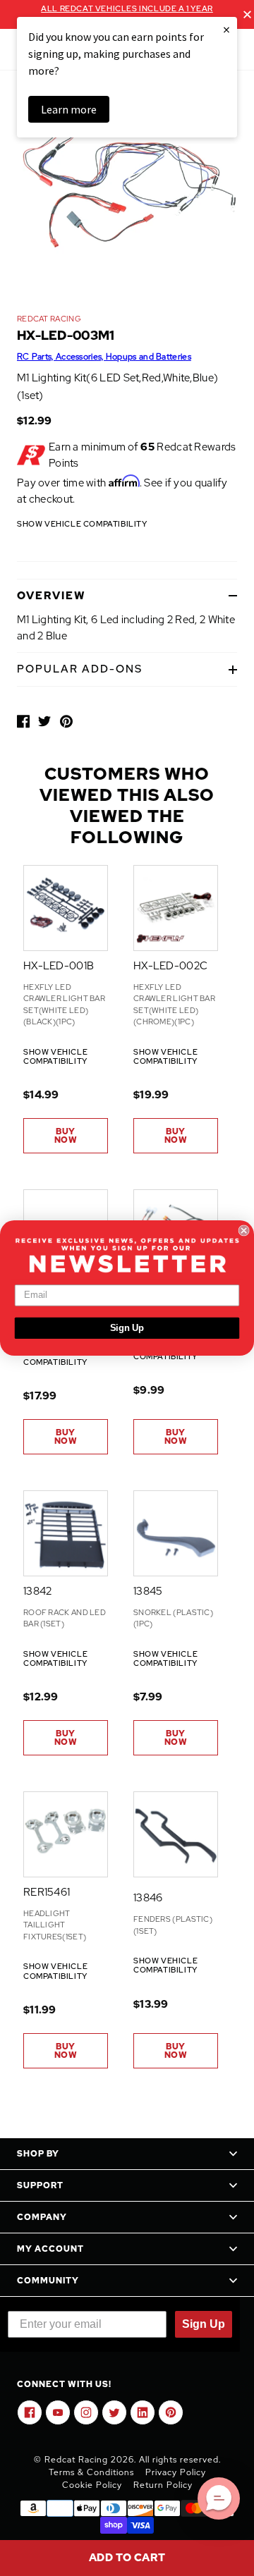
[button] (219, 2498)
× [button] (226, 29)
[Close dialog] (244, 1230)
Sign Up (127, 1328)
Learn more (69, 109)
